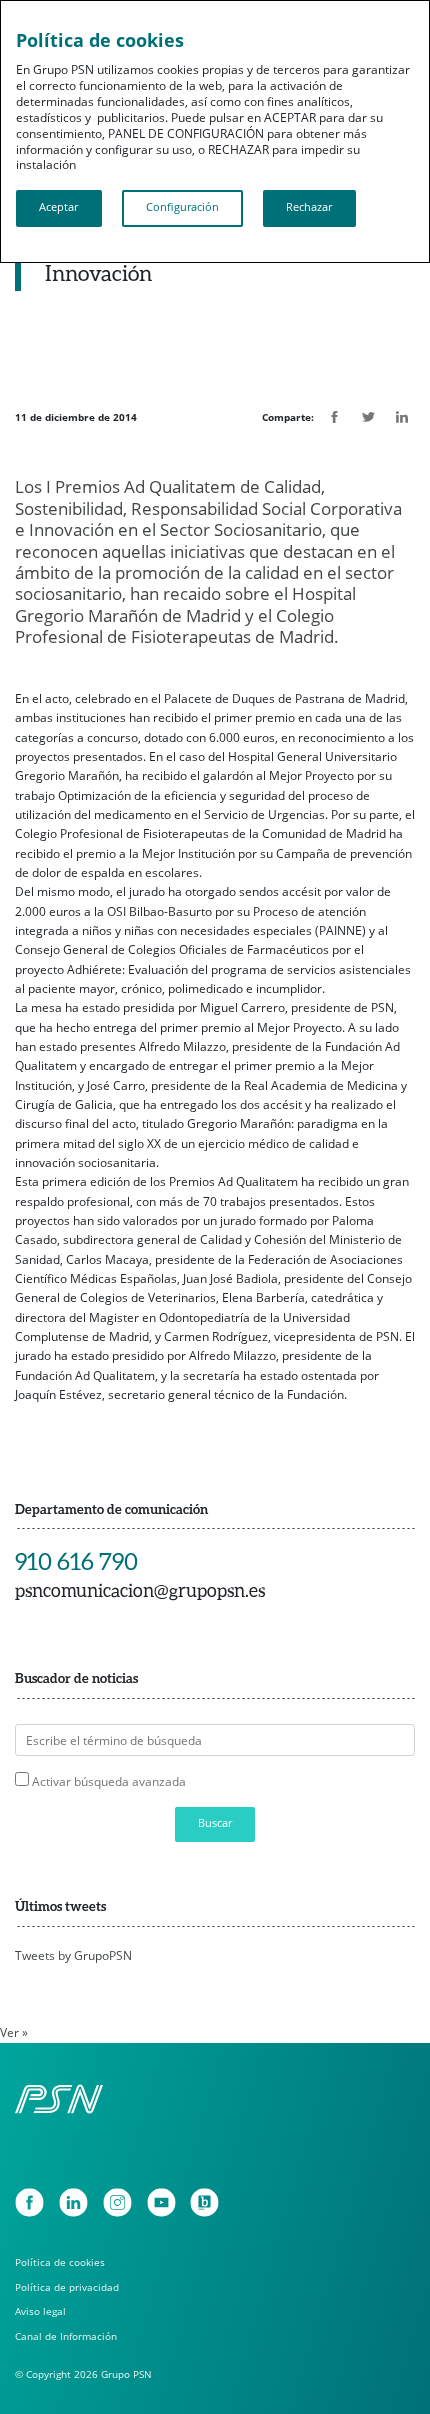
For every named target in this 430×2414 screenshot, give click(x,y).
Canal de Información (66, 2336)
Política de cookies (60, 2262)
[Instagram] (117, 2202)
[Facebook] (29, 2202)
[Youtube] (161, 2202)
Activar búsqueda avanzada (109, 1781)
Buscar (215, 1823)
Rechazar (309, 207)
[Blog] (204, 2202)
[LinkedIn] (73, 2202)
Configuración (182, 207)
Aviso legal (40, 2311)
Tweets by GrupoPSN (73, 1955)
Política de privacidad (67, 2287)
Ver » (14, 2032)
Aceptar (58, 207)
